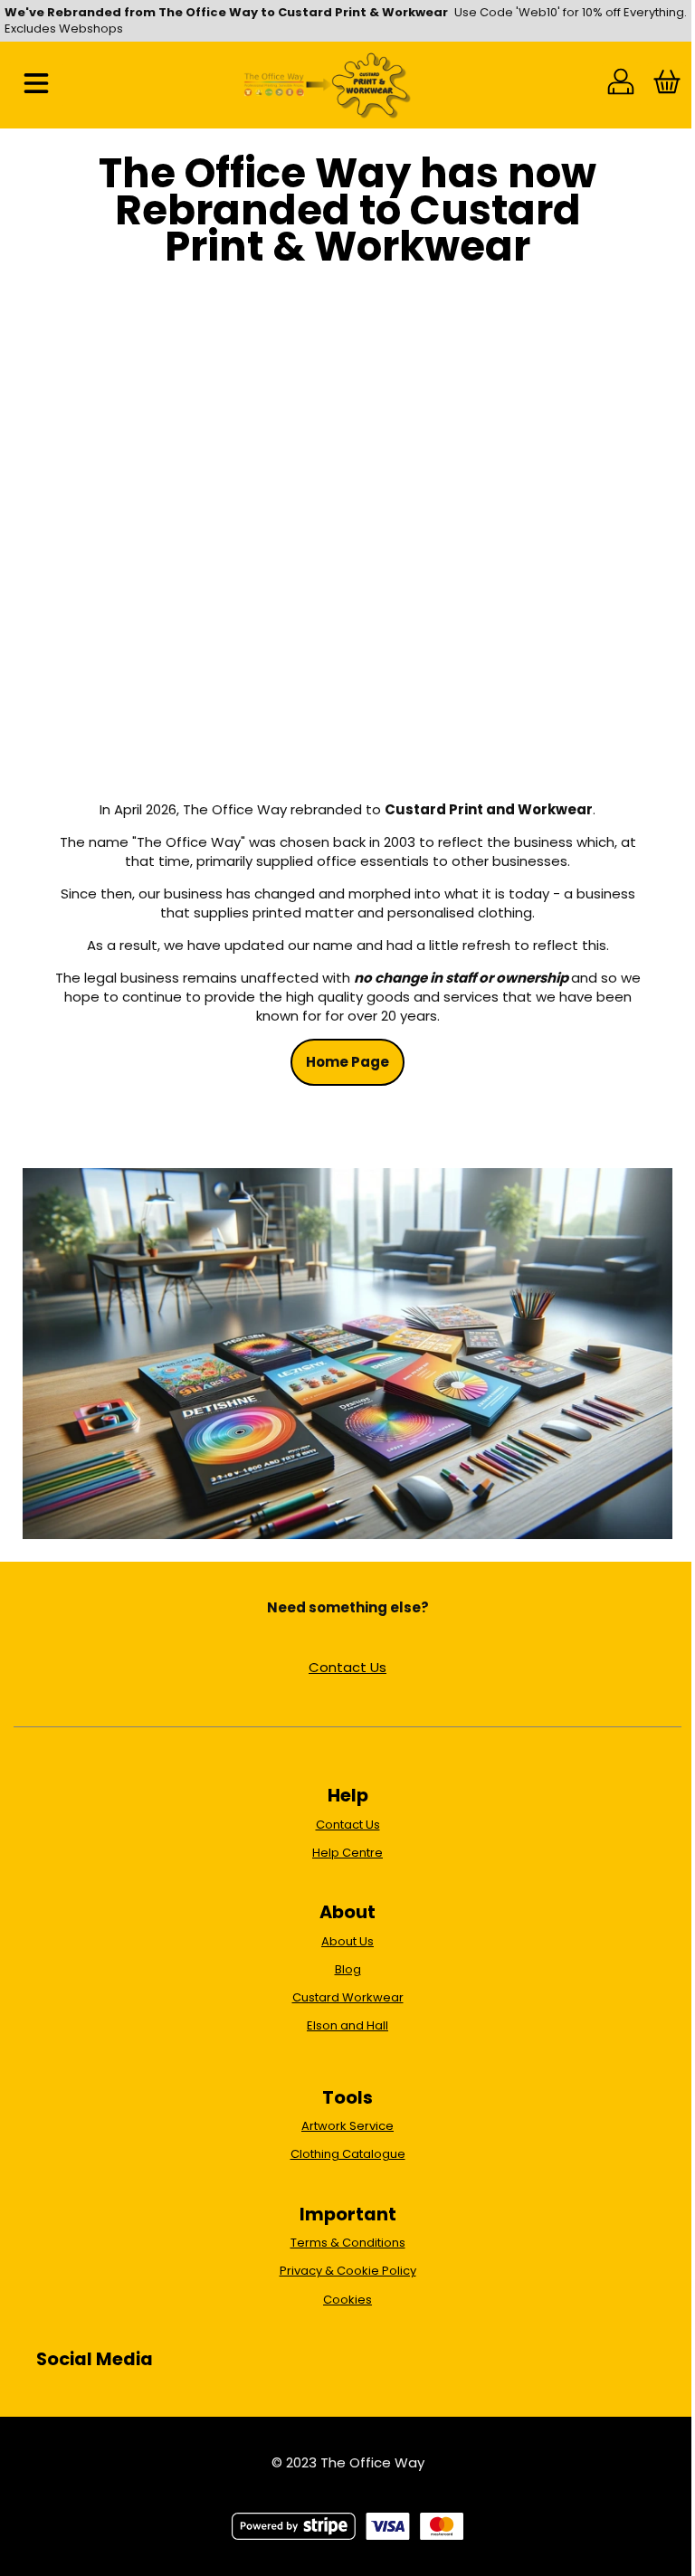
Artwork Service (347, 2126)
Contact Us (347, 1667)
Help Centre (347, 1853)
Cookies (347, 2300)
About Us (347, 1941)
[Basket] (666, 85)
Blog (348, 1969)
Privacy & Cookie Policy (348, 2271)
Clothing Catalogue (348, 2154)
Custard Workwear (348, 1997)
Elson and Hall (347, 2025)
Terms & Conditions (348, 2243)
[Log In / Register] (621, 85)
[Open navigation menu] (36, 85)
